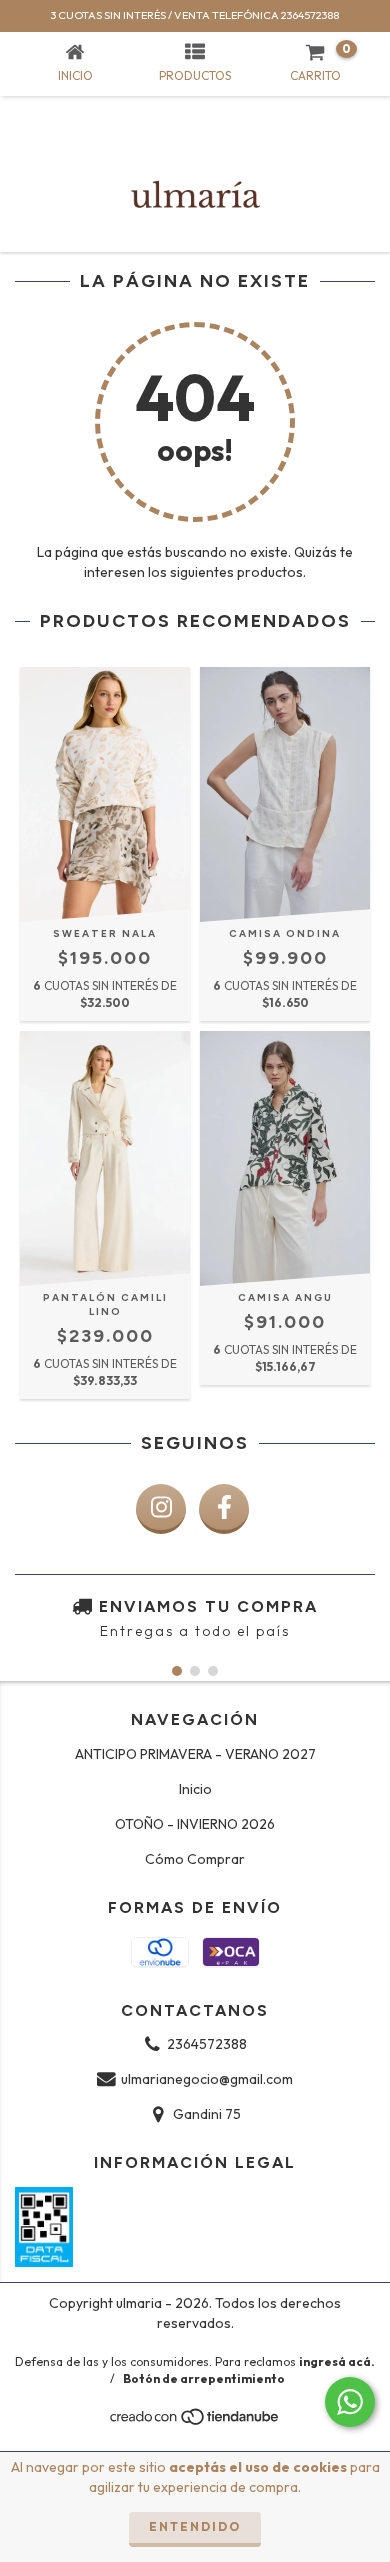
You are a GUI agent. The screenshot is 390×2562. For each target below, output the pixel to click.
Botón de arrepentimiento (204, 2378)
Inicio (195, 1789)
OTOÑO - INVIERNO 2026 (195, 1824)
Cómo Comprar (195, 1859)
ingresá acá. (337, 2361)
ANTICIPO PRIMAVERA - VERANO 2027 (195, 1754)
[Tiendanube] (195, 2421)
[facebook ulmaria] (224, 1509)
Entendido (195, 2526)
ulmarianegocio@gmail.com (207, 2079)
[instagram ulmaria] (161, 1509)
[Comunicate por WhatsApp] (350, 2402)
